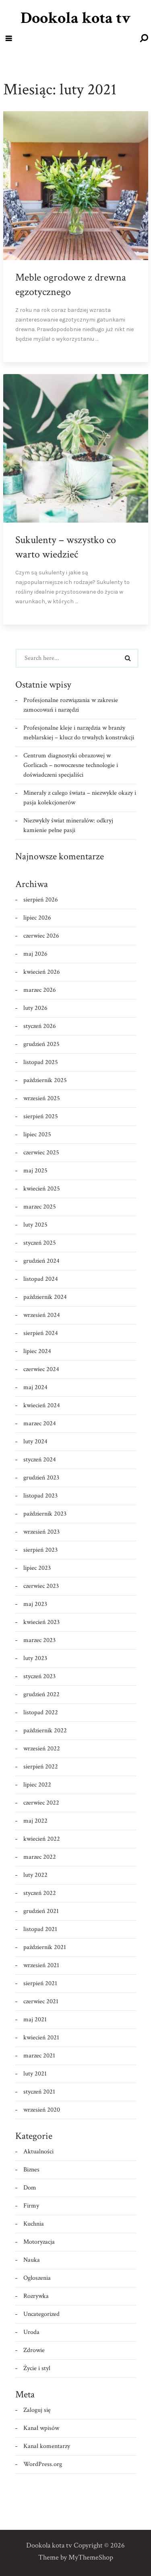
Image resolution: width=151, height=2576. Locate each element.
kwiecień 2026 (42, 972)
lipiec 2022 (37, 1785)
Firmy (31, 2206)
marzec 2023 (39, 1640)
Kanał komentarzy (47, 2446)
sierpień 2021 (40, 1983)
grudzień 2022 (41, 1694)
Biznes (31, 2170)
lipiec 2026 (37, 918)
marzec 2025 (40, 1207)
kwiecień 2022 (42, 1839)
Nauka (32, 2260)
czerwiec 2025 (41, 1153)
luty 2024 (35, 1442)
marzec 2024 (40, 1423)
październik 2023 (45, 1514)
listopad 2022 (41, 1712)
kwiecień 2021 (41, 2038)
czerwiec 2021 (41, 2001)
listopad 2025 (41, 1062)
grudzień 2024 (41, 1261)
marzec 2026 (40, 990)
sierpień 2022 (41, 1767)
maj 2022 (35, 1821)
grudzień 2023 (41, 1478)
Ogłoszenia (37, 2278)
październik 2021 (45, 1947)
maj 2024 (35, 1387)
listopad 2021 (40, 1929)
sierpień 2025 (41, 1116)
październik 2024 (45, 1297)
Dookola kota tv (76, 18)
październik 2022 (45, 1731)
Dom (30, 2188)
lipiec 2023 (37, 1568)
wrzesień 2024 (42, 1315)
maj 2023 (35, 1604)
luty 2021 (35, 2074)
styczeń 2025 (40, 1243)
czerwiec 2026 (41, 936)
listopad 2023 (40, 1496)
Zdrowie (34, 2350)
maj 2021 (35, 2019)
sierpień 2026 (41, 900)
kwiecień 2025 (42, 1189)
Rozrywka (36, 2296)
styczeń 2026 (40, 1026)
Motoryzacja (39, 2242)
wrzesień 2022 (42, 1749)
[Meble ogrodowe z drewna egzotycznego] (135, 349)
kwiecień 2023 (41, 1622)
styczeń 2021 (39, 2092)
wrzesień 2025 (42, 1098)
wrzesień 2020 (42, 2110)
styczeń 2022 (40, 1893)
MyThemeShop (91, 2557)
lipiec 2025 (37, 1134)
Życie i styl (37, 2368)
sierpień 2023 (40, 1550)
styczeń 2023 (39, 1676)
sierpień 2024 (41, 1333)
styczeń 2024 (40, 1460)
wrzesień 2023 (41, 1532)
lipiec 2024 (37, 1351)
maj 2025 (35, 1171)
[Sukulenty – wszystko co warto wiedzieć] (135, 612)
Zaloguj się (37, 2410)
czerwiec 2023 (41, 1586)
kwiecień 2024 (42, 1405)
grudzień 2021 (41, 1911)
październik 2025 (45, 1080)
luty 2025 (35, 1225)
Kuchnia (34, 2224)
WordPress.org (43, 2464)
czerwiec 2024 (41, 1369)
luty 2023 (35, 1658)
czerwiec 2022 (41, 1803)
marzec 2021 (39, 2056)
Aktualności (38, 2152)
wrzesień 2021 (41, 1965)
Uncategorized (41, 2314)
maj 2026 (35, 954)
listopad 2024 (41, 1279)
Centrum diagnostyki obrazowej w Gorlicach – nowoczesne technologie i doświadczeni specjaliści (71, 765)
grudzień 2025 (41, 1044)
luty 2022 (35, 1875)
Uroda (31, 2332)
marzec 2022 (40, 1857)
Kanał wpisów (41, 2428)
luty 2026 (35, 1008)
